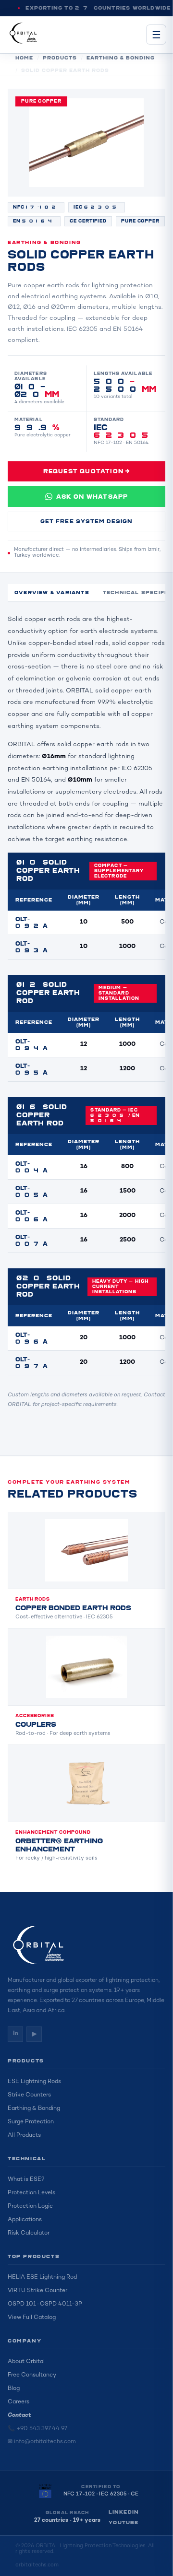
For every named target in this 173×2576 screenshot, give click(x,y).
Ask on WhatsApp (92, 497)
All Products (24, 2136)
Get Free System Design (86, 521)
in (16, 2034)
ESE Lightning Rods (34, 2082)
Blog (14, 2389)
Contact (19, 2416)
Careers (19, 2402)
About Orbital (26, 2362)
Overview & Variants (52, 593)
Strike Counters (29, 2095)
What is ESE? (26, 2180)
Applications (25, 2220)
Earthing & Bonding (121, 58)
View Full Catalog (32, 2318)
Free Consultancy (32, 2375)
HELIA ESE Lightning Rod (42, 2277)
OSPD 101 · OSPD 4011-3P (45, 2304)
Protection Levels (31, 2193)
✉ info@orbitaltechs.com (42, 2442)
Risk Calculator (29, 2233)
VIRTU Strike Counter (37, 2291)
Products (60, 58)
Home (24, 58)
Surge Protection (31, 2122)
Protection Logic (30, 2207)
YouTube (124, 2523)
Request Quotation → (87, 471)
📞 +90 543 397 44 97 (37, 2429)
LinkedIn (124, 2512)
